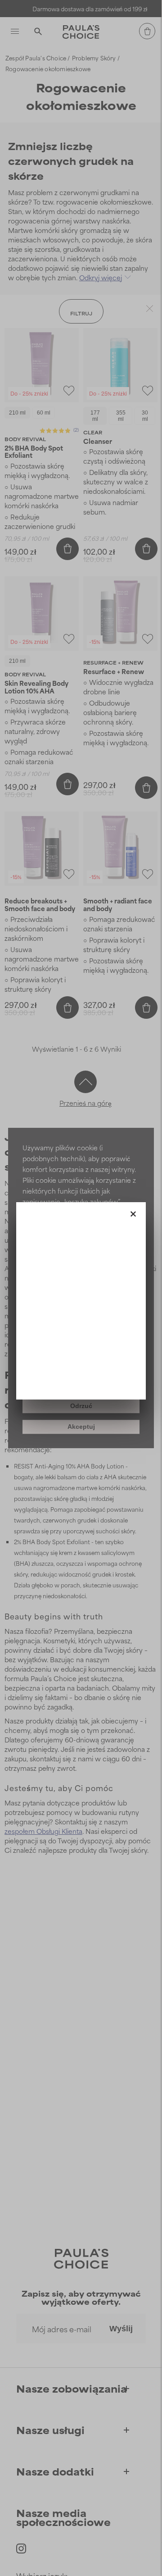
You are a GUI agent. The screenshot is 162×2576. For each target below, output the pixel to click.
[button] (133, 1212)
